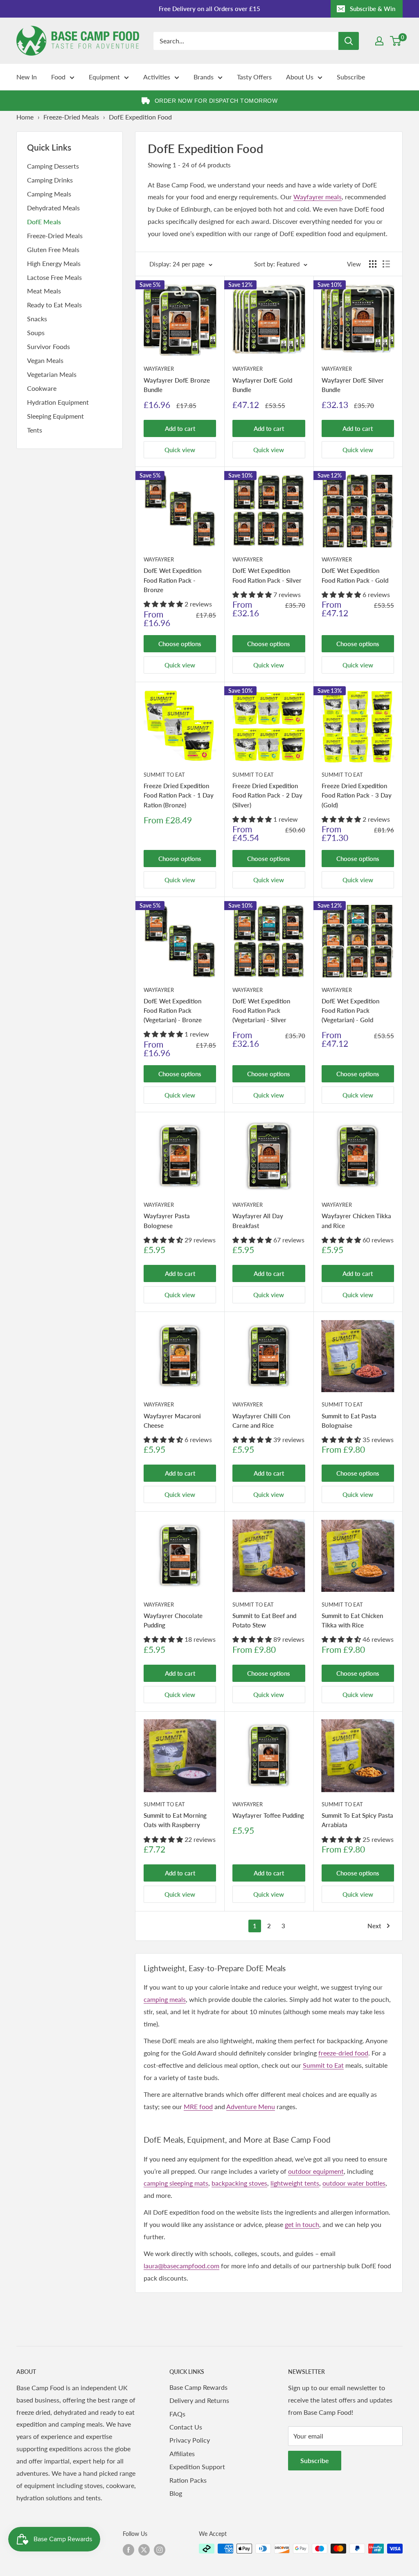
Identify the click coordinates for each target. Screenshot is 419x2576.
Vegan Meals (45, 360)
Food (58, 77)
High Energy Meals (54, 263)
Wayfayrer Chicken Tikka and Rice (356, 1220)
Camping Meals (49, 194)
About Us (300, 77)
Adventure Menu (251, 2106)
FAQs (177, 2414)
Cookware (42, 388)
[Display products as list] (386, 264)
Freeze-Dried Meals (71, 117)
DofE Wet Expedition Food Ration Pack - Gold (355, 575)
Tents (35, 430)
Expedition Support (197, 2467)
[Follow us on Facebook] (128, 2549)
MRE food (198, 2106)
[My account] (379, 41)
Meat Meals (44, 291)
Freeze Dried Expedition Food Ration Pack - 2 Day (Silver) (267, 795)
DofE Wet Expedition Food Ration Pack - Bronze (172, 580)
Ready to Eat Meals (54, 305)
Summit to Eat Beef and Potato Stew (264, 1620)
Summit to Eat (164, 775)
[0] (396, 41)
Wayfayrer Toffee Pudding (268, 1815)
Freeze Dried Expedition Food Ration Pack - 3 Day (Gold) (357, 795)
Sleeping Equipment (55, 416)
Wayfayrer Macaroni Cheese (172, 1421)
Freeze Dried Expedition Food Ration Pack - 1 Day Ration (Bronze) (179, 795)
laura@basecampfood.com (181, 2266)
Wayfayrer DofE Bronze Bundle (177, 385)
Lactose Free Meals (54, 277)
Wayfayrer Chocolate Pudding (173, 1620)
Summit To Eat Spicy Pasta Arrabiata (357, 1820)
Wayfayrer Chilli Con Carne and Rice (261, 1421)
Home (25, 117)
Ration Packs (188, 2480)
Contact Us (186, 2427)
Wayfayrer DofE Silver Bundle (353, 385)
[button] (164, 604)
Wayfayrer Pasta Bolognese (167, 1220)
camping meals (165, 1999)
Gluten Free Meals (53, 249)
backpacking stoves (239, 2183)
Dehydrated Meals (53, 208)
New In (27, 77)
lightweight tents (295, 2183)
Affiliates (182, 2453)
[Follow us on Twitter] (144, 2549)
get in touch (302, 2224)
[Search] (349, 41)
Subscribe (351, 77)
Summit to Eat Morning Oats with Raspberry (175, 1820)
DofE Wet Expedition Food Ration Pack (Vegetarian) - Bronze (173, 1011)
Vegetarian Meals (52, 374)
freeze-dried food (343, 2053)
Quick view (180, 450)
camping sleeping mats (176, 2183)
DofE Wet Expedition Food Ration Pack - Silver (267, 575)
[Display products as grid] (373, 264)
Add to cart (180, 428)
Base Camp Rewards (198, 2387)
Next (374, 1926)
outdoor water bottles (354, 2183)
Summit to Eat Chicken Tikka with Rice (352, 1620)
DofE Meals (44, 222)
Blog (176, 2493)
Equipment (104, 77)
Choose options (180, 644)
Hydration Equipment (58, 402)
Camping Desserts (53, 166)
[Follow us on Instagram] (160, 2549)
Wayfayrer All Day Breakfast (258, 1220)
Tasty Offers (254, 77)
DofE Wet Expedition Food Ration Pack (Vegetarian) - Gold (350, 1011)
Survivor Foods (48, 346)
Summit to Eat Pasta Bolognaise (349, 1421)
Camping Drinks (50, 180)
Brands (204, 77)
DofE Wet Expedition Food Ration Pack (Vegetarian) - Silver (261, 1011)
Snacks (37, 319)
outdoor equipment (316, 2171)
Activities (157, 77)
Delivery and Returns (199, 2400)
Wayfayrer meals (318, 197)
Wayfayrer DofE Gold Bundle (262, 385)
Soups (36, 332)
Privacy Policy (190, 2440)
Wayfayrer (159, 369)
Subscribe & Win (373, 9)
